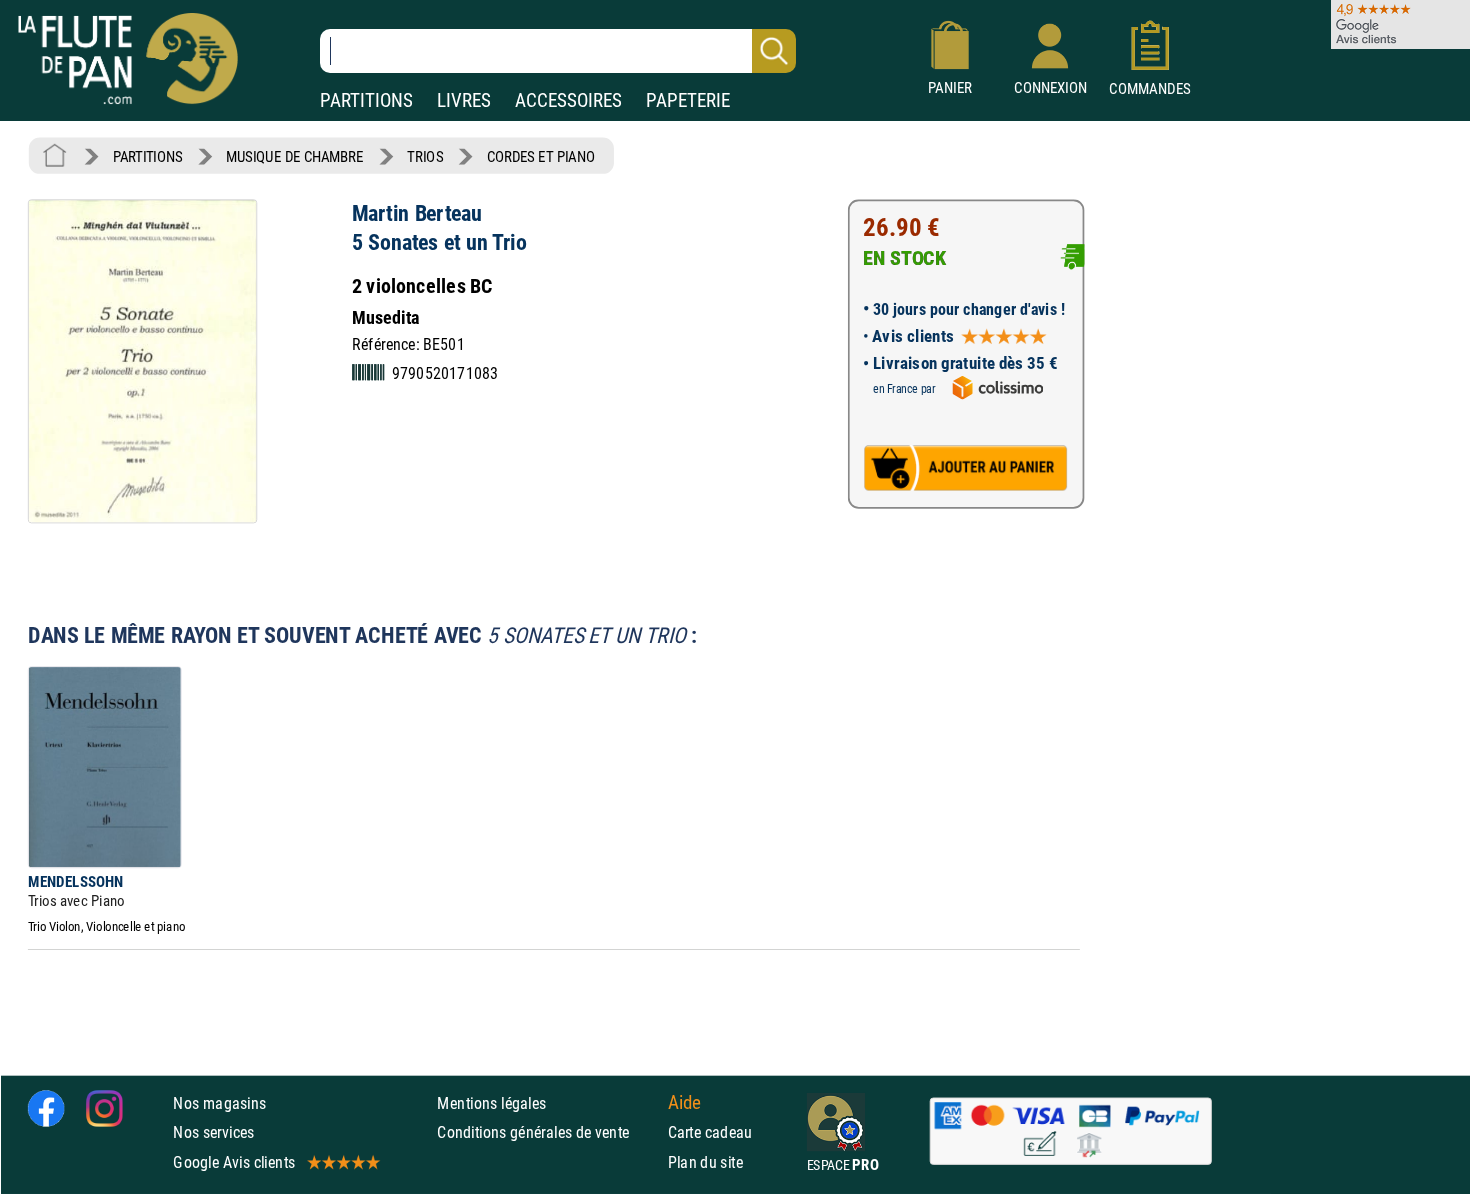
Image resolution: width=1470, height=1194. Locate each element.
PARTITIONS (366, 100)
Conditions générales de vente (547, 1132)
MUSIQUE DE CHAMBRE (294, 156)
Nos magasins (219, 1103)
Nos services (213, 1132)
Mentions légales (491, 1103)
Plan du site (706, 1161)
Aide (685, 1103)
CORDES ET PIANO (541, 156)
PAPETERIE (688, 100)
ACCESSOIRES (568, 100)
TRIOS (424, 156)
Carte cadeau (710, 1132)
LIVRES (464, 100)
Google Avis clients (234, 1161)
